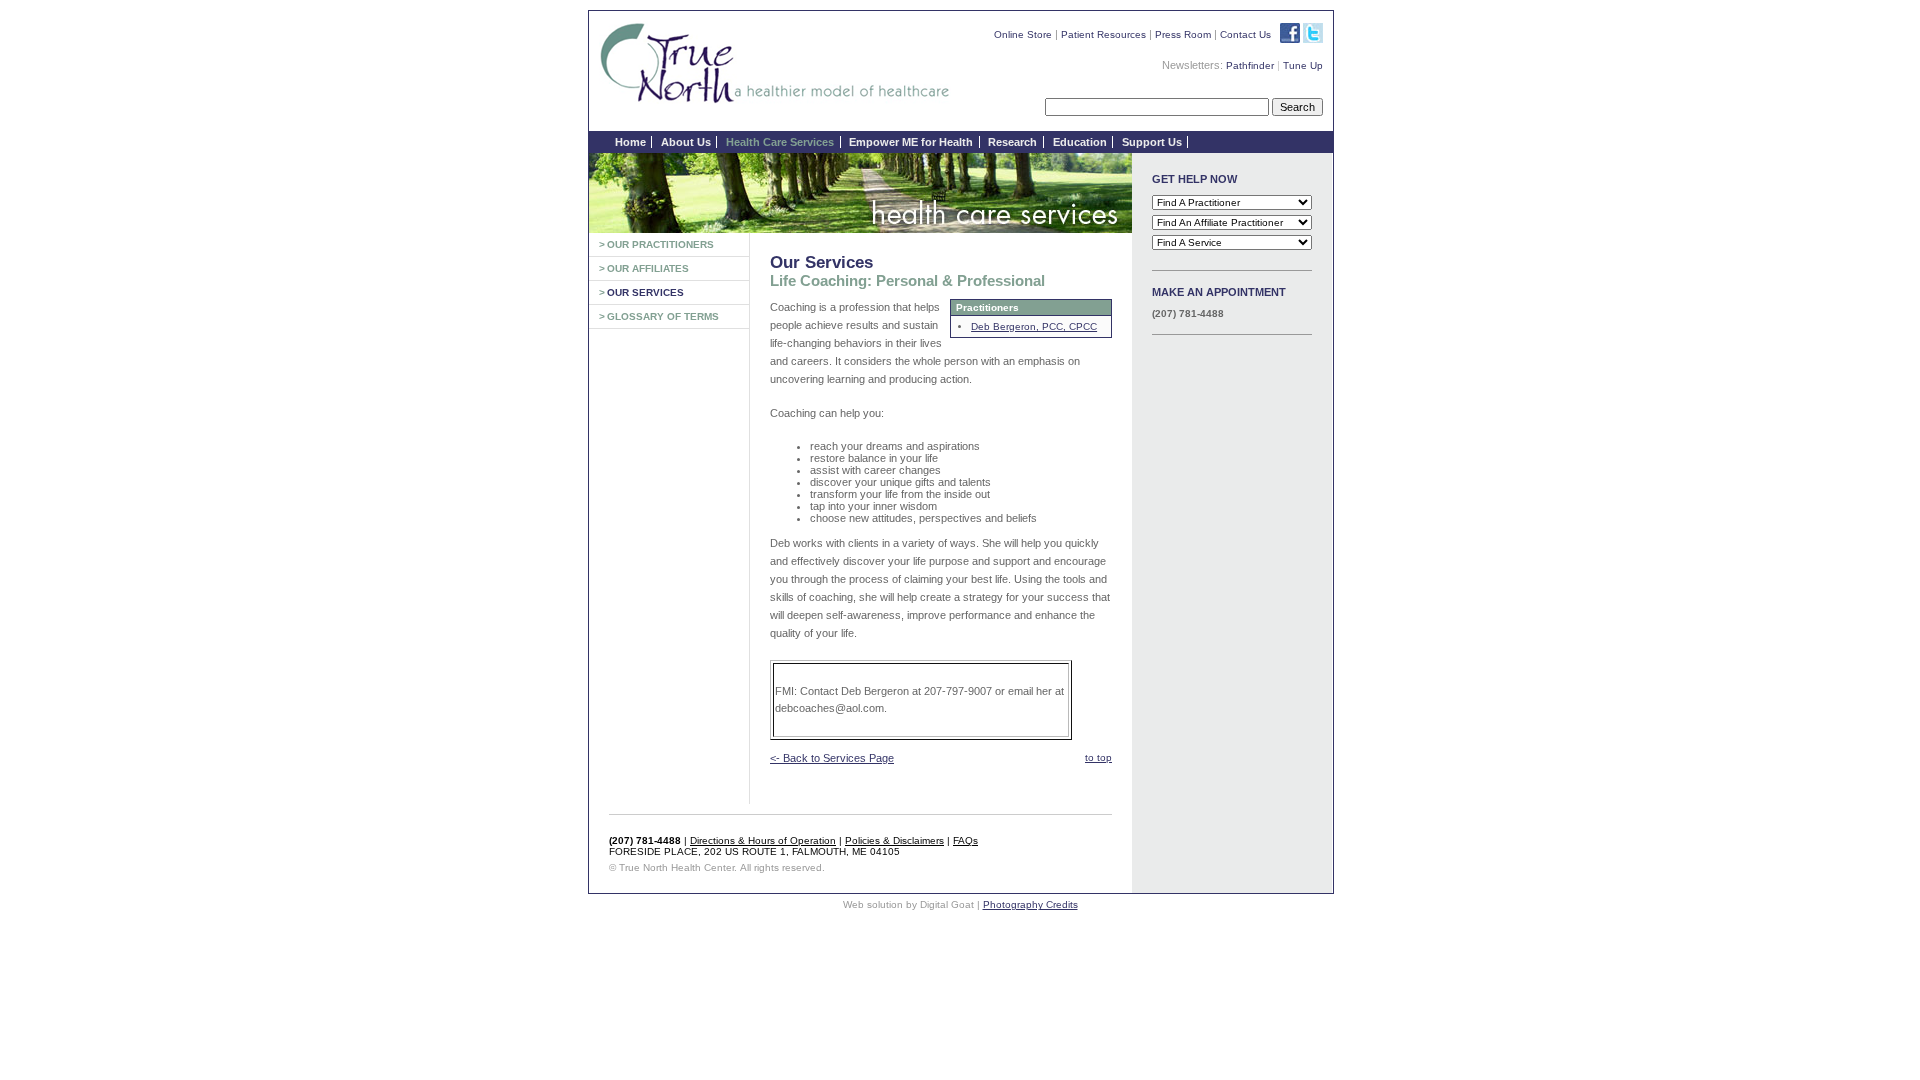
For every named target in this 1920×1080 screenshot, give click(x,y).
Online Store (1023, 34)
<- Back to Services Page (832, 758)
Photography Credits (1030, 904)
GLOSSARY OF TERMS (663, 316)
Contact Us (1245, 34)
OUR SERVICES (645, 292)
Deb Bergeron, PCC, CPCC (1034, 326)
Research (1012, 142)
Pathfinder (1250, 65)
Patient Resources (1103, 34)
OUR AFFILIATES (648, 268)
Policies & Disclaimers (894, 840)
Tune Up (1303, 65)
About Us (686, 142)
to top (1098, 757)
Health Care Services (780, 142)
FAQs (965, 840)
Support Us (1152, 142)
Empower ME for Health (911, 142)
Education (1080, 142)
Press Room (1183, 34)
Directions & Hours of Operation (763, 840)
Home (630, 142)
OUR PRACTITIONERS (660, 244)
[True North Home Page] (775, 102)
